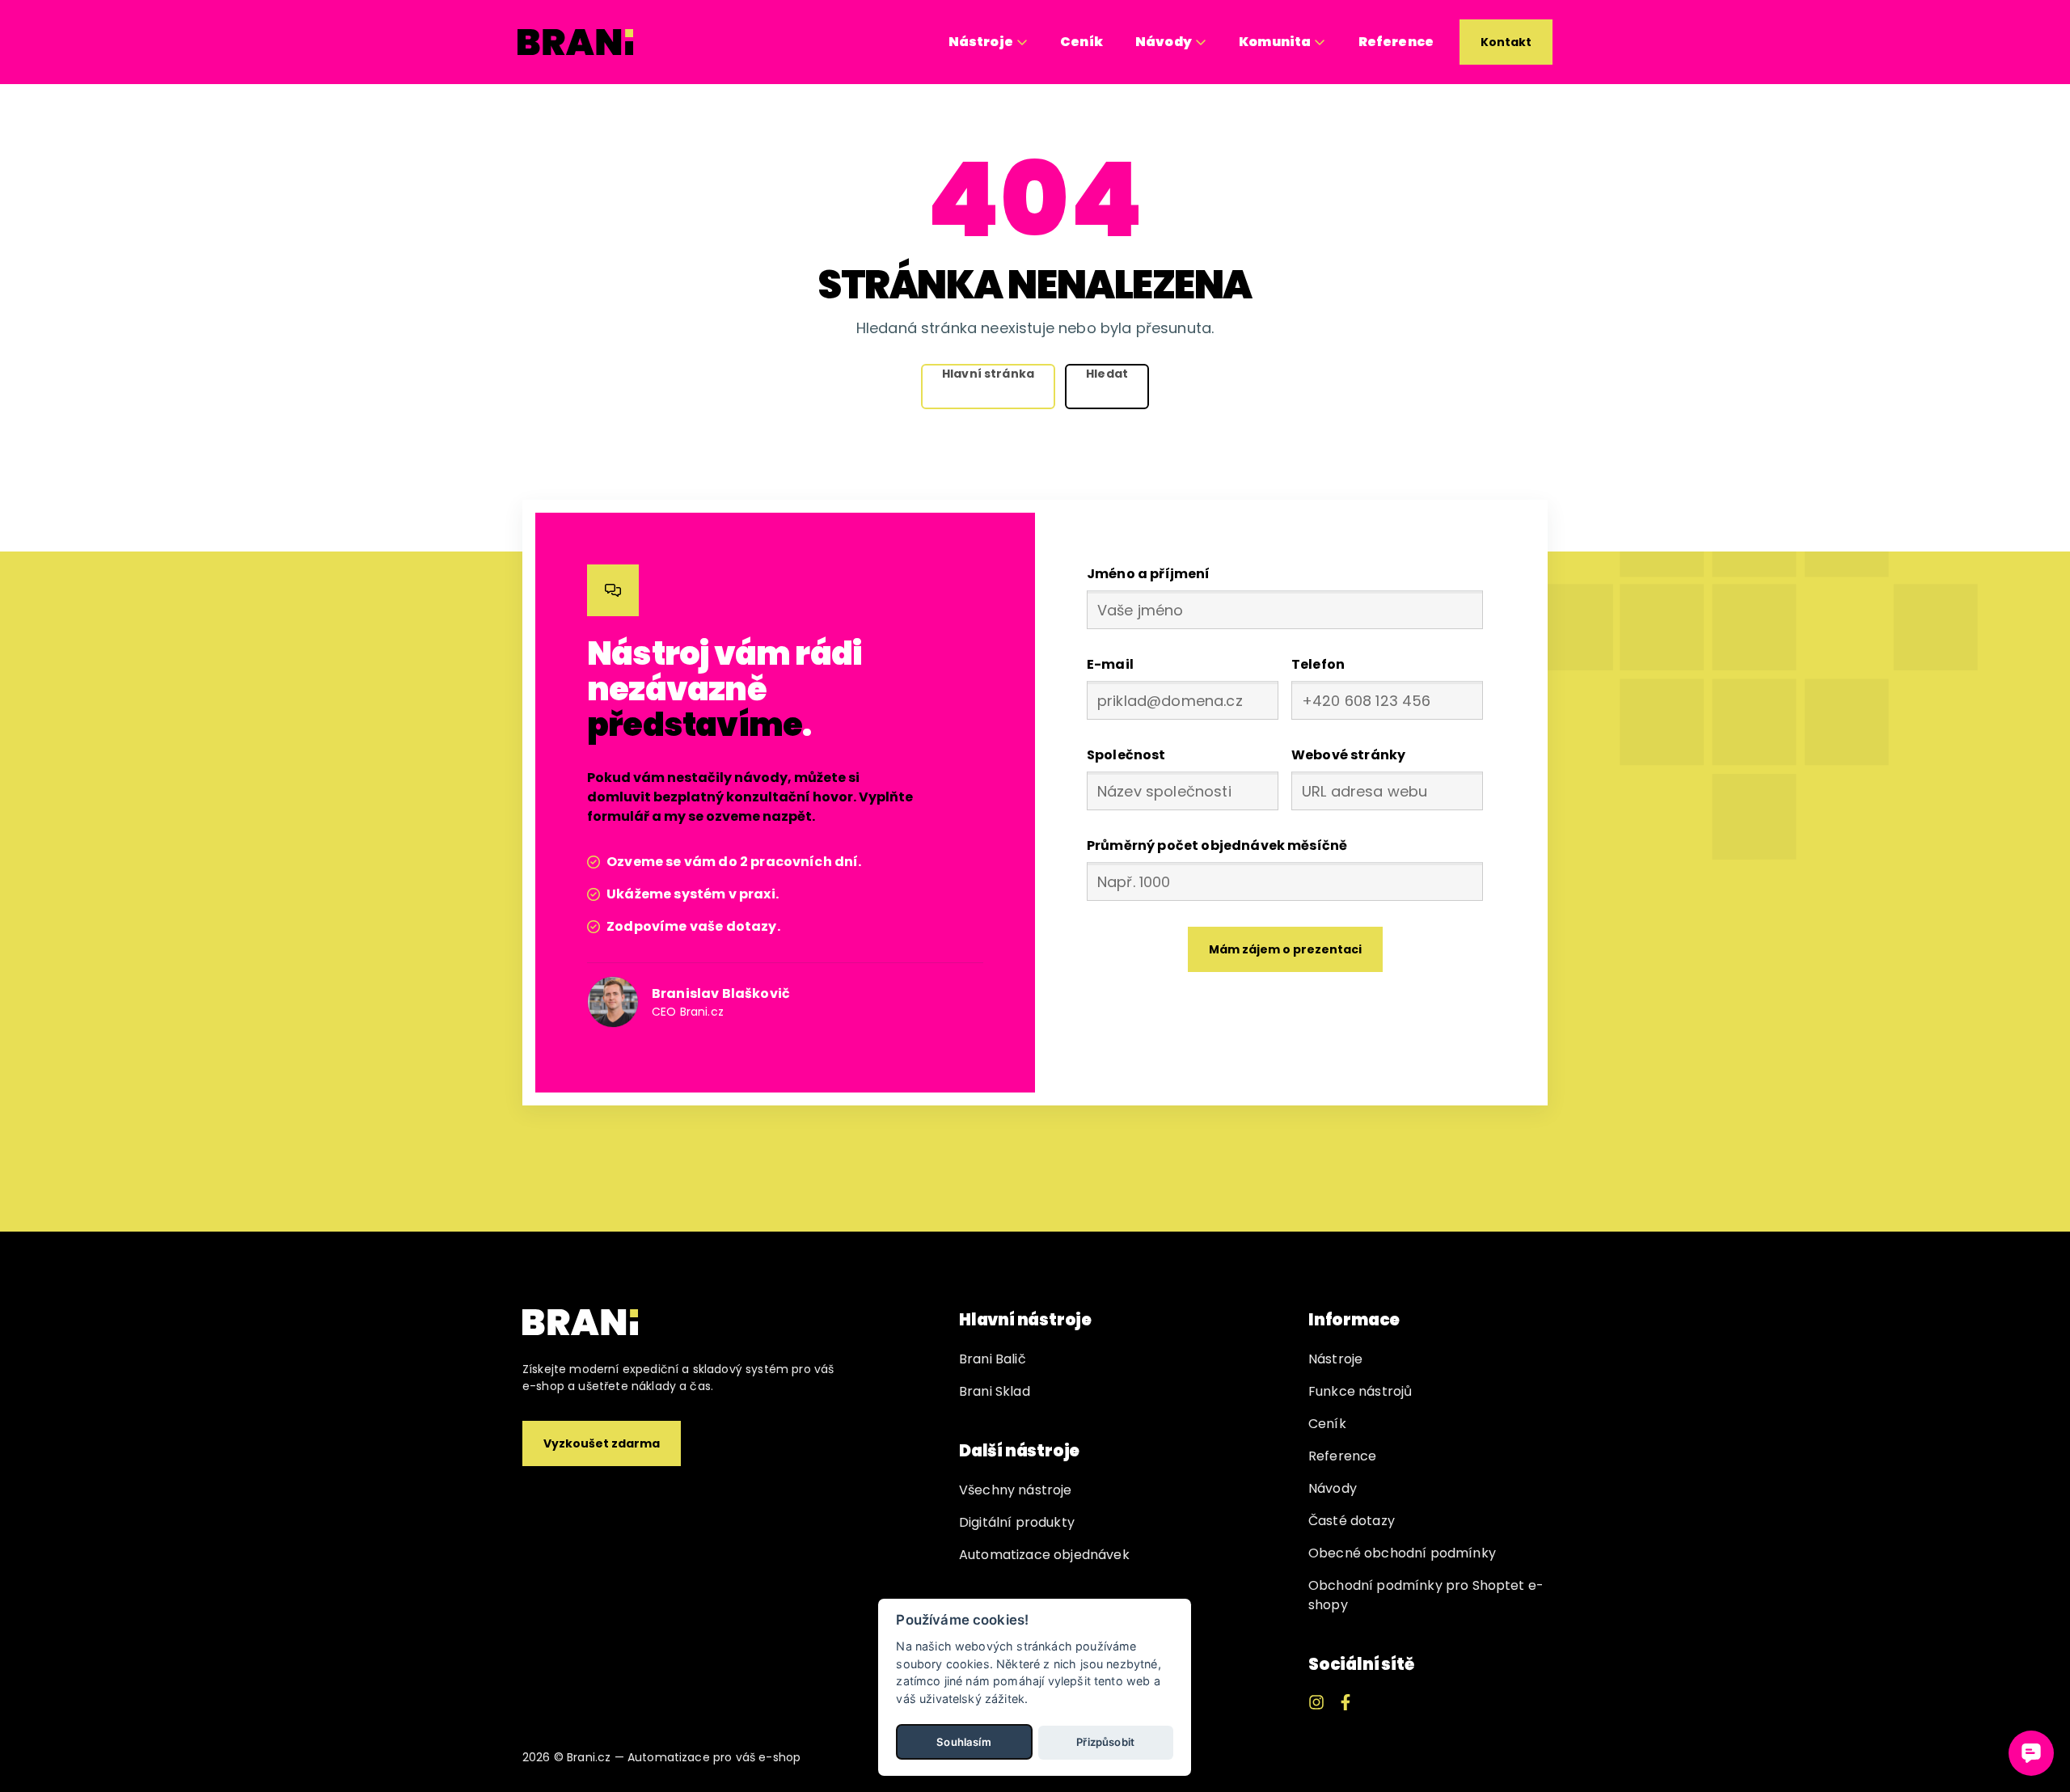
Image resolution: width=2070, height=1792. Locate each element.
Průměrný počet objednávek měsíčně (1217, 845)
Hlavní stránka (988, 374)
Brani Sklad (995, 1391)
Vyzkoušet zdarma (602, 1443)
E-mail (1110, 664)
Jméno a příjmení (1149, 574)
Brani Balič (993, 1359)
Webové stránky (1348, 755)
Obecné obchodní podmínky (1402, 1553)
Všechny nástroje (1016, 1490)
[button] (988, 42)
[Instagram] (1316, 1702)
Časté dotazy (1352, 1521)
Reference (1396, 42)
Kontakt (1506, 42)
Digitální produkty (1017, 1522)
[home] (576, 42)
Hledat (1107, 374)
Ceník (1081, 42)
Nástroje (1335, 1359)
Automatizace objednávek (1044, 1555)
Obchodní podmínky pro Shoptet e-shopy (1426, 1595)
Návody (1333, 1488)
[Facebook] (1345, 1702)
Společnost (1126, 755)
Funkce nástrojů (1360, 1391)
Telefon (1318, 664)
